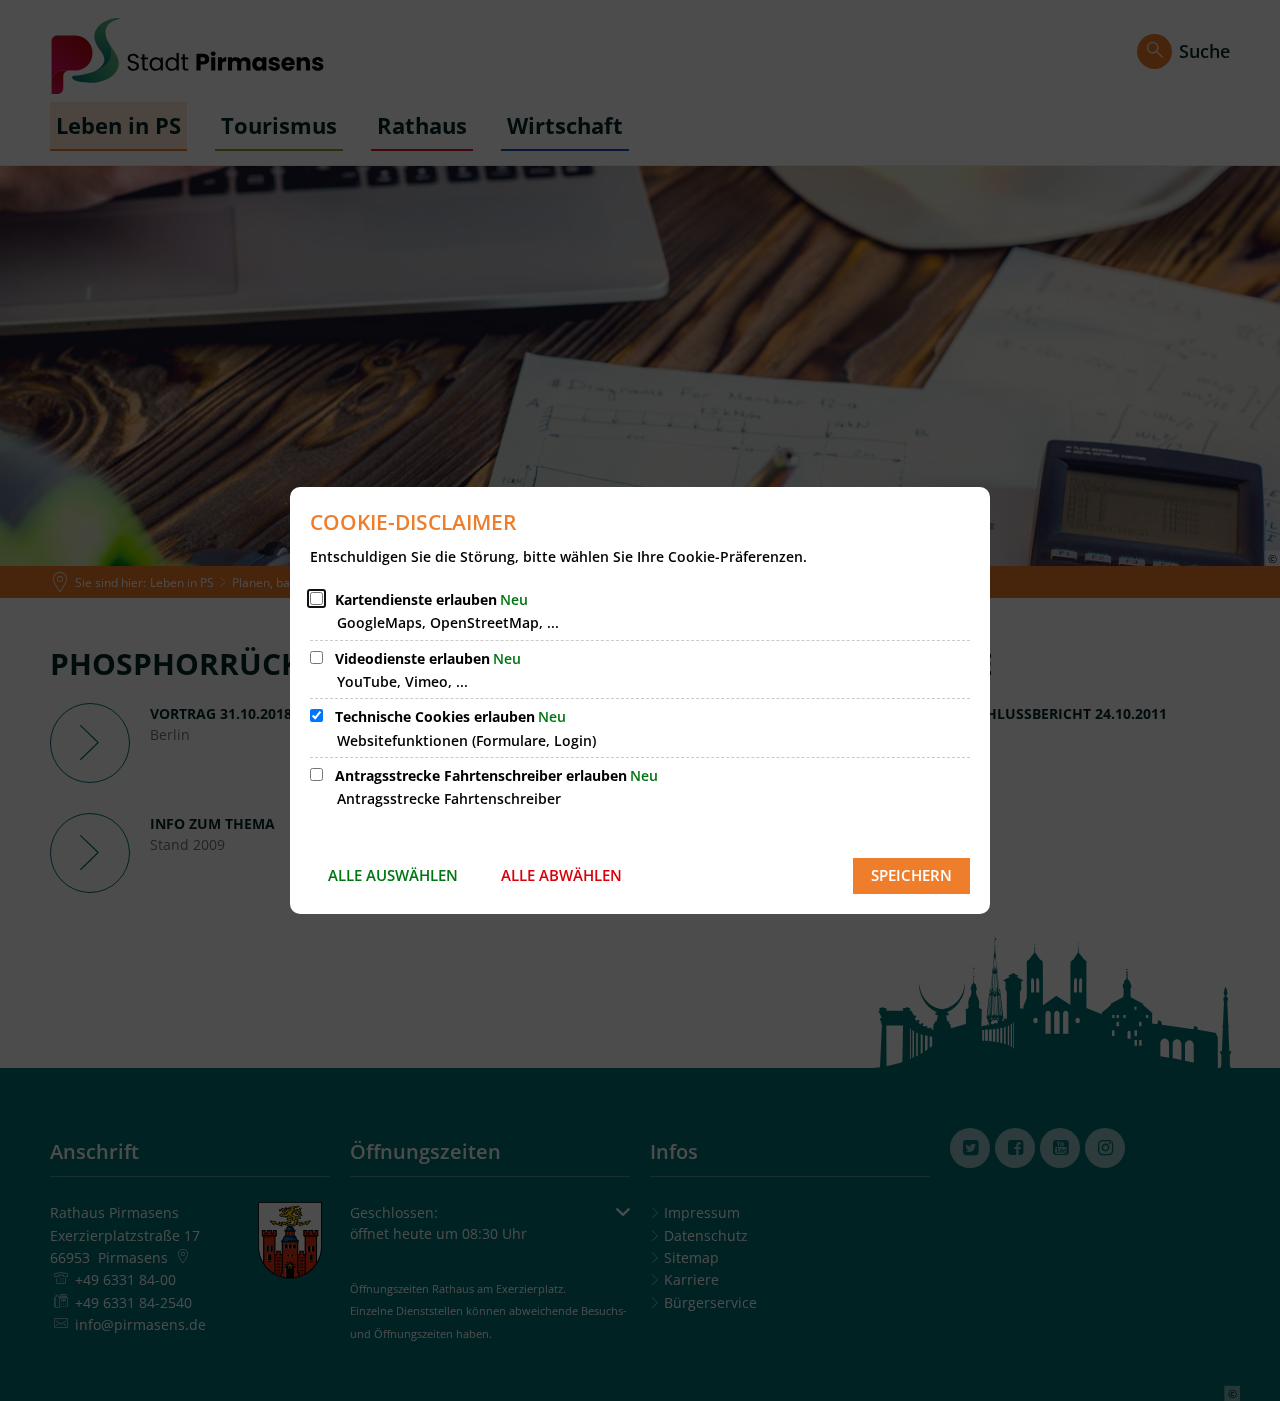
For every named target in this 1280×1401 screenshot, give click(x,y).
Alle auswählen (393, 875)
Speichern (911, 875)
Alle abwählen (561, 875)
